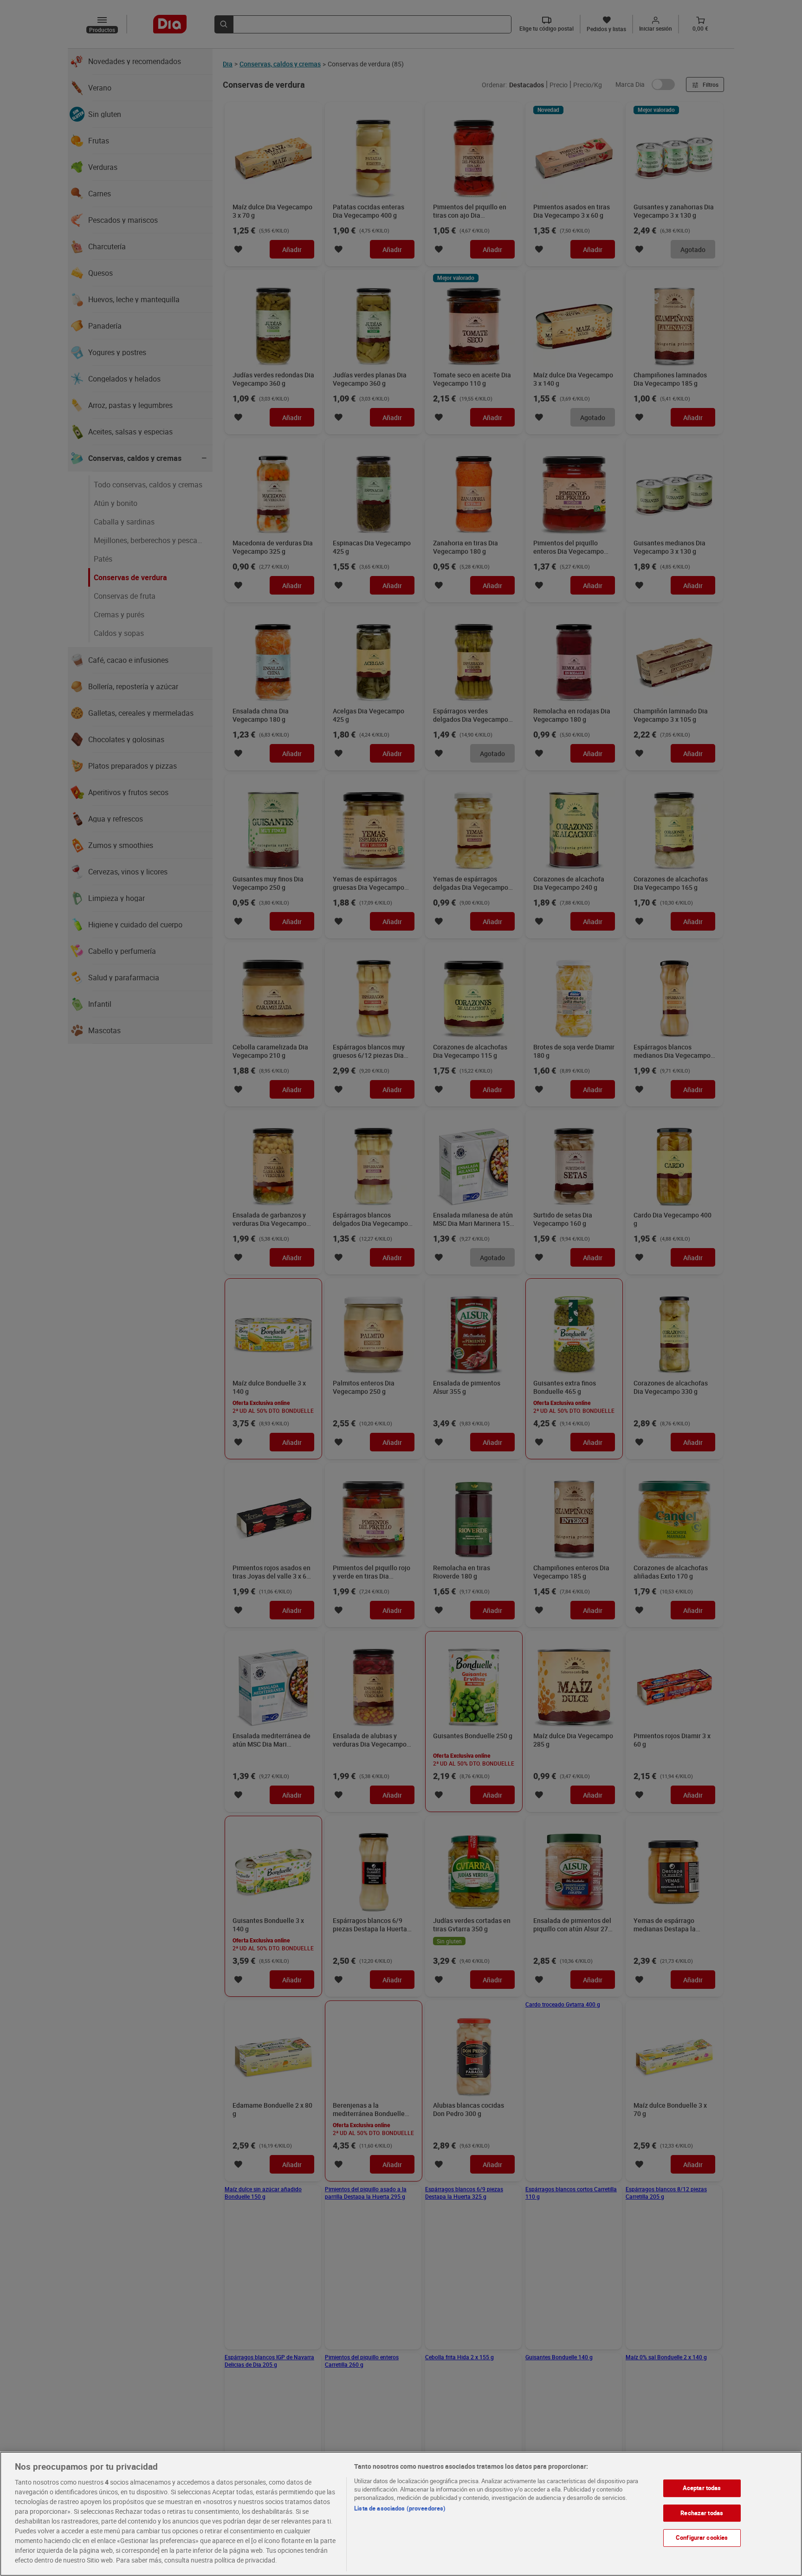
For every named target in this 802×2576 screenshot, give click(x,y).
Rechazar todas (702, 2513)
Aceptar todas (702, 2488)
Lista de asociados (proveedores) (400, 2508)
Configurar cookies (702, 2537)
